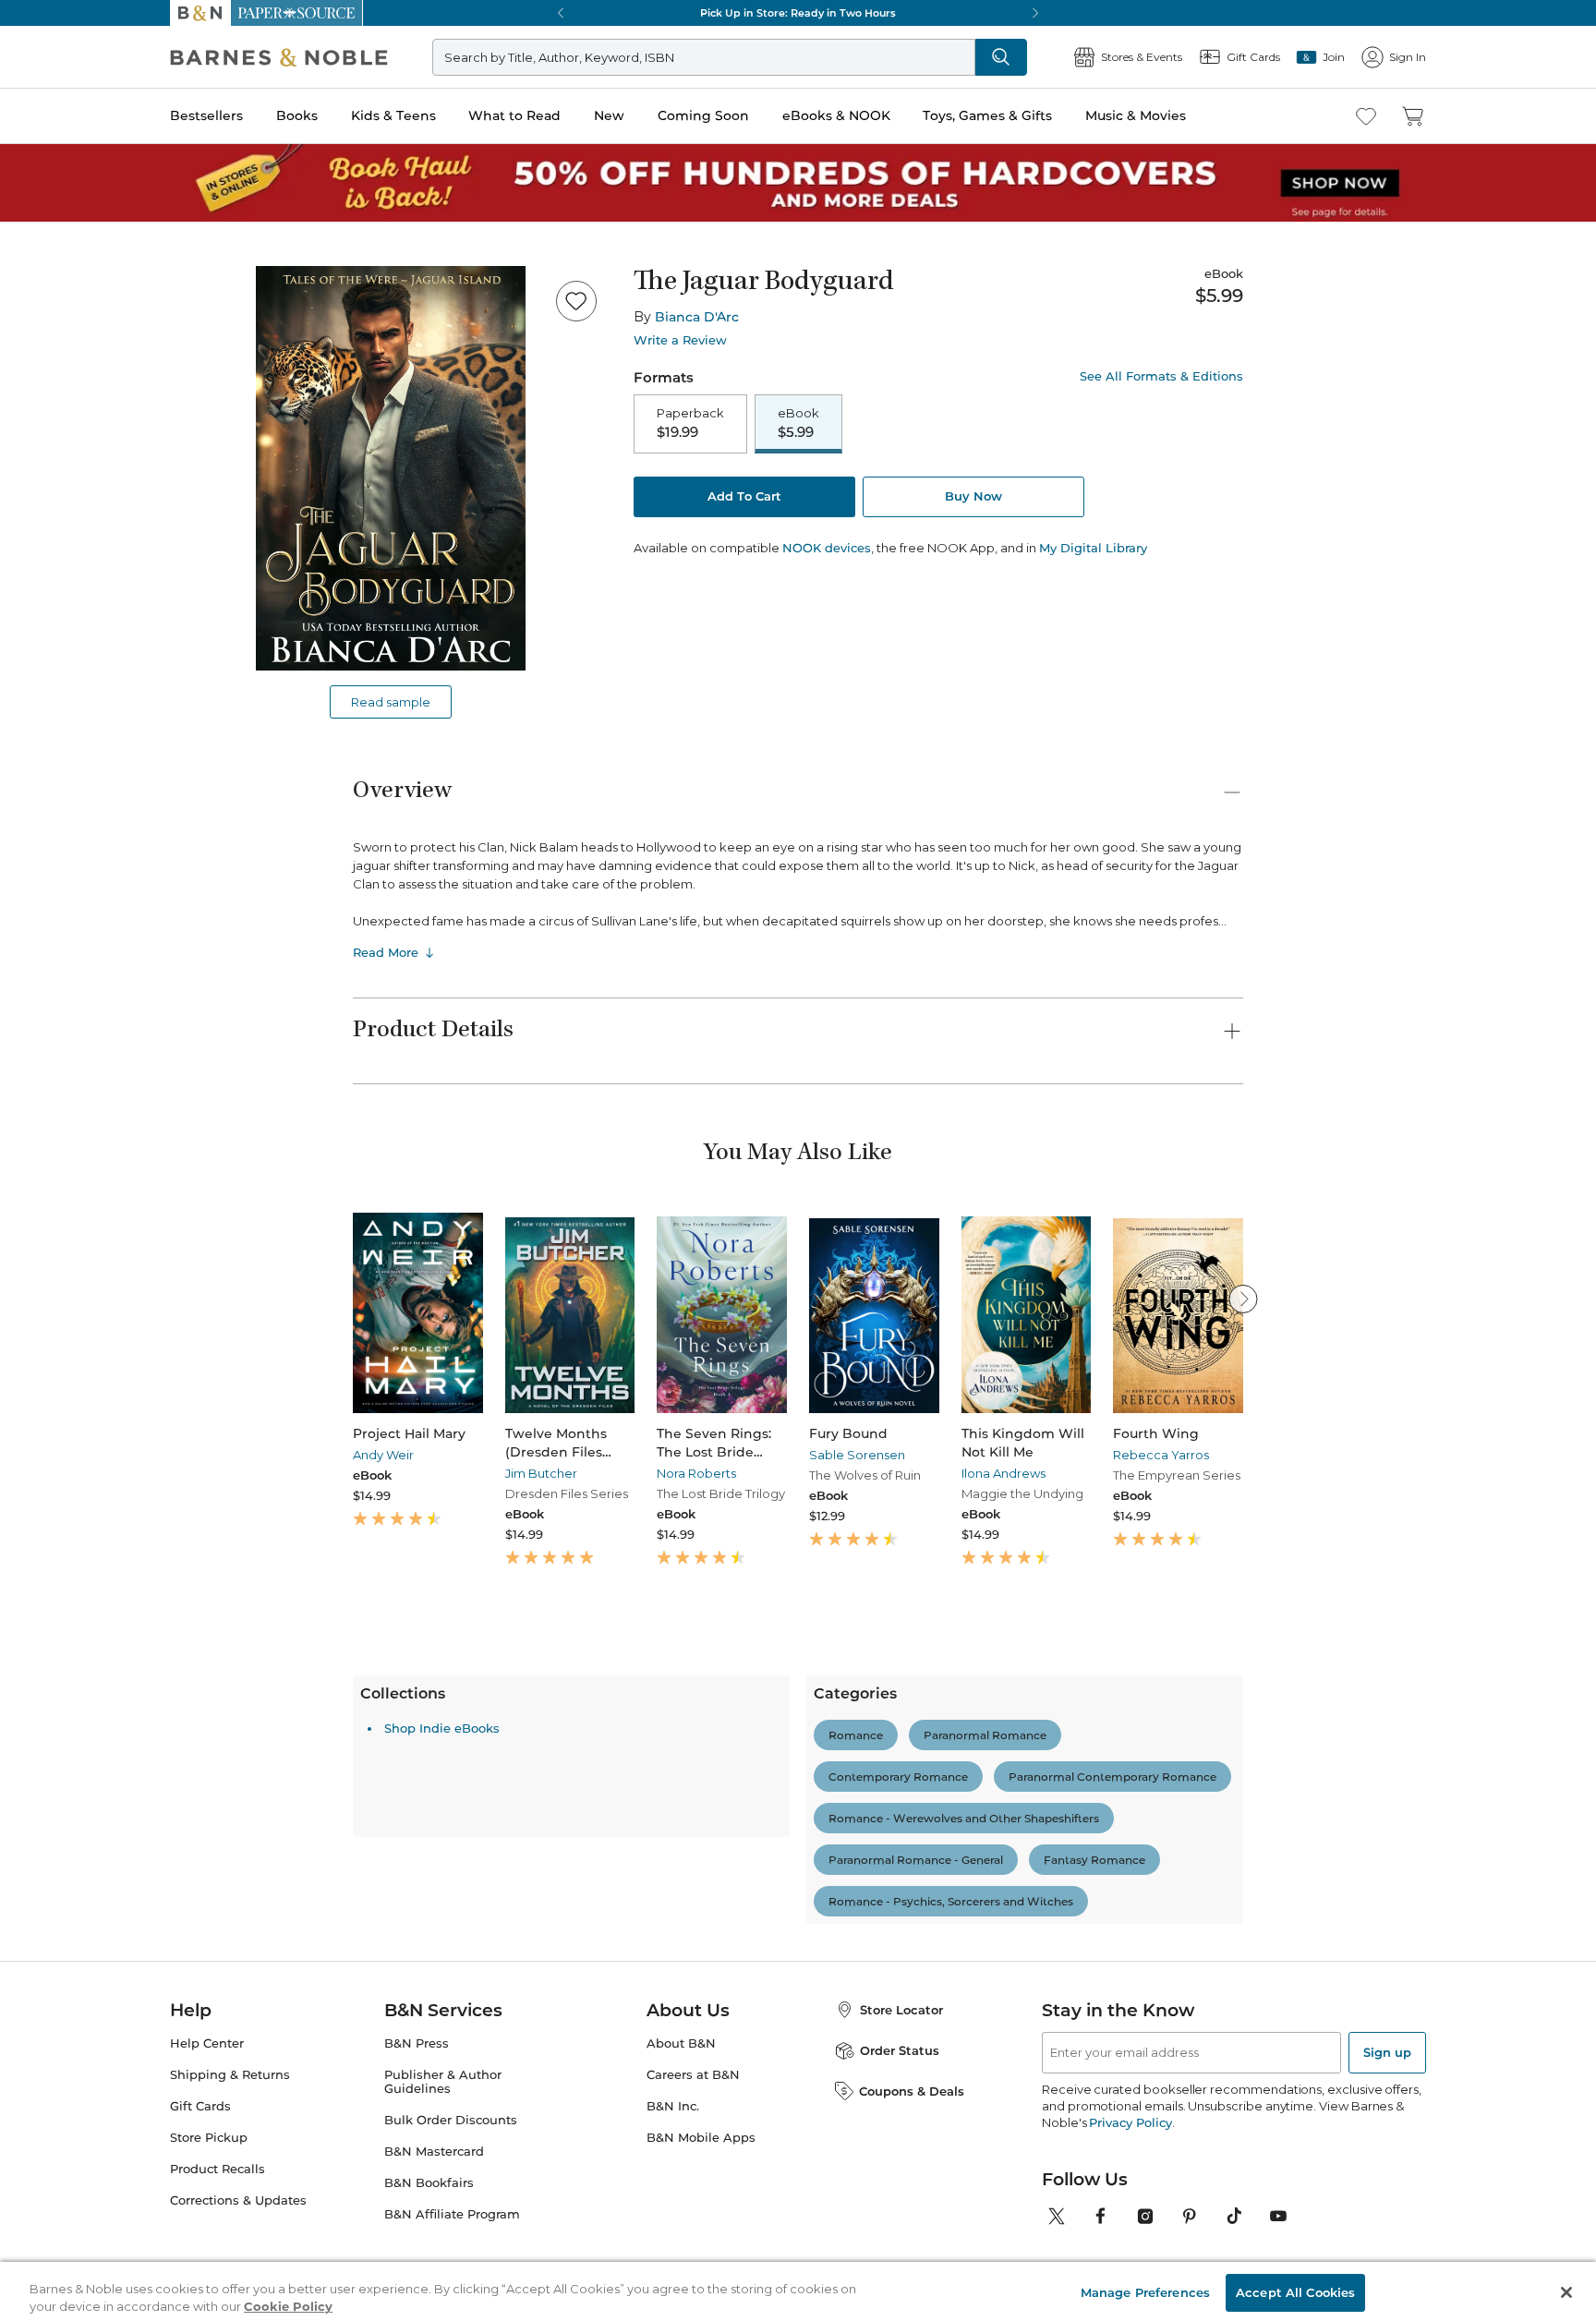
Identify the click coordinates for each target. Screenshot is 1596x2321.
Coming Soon (703, 115)
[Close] (1566, 2287)
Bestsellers (206, 115)
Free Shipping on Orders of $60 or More (798, 13)
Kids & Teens (393, 115)
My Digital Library (1093, 548)
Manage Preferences (1145, 2286)
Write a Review (680, 340)
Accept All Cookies (1295, 2286)
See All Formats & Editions (1161, 376)
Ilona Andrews (1004, 1473)
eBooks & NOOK (836, 115)
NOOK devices (827, 548)
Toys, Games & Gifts (987, 115)
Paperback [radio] (690, 423)
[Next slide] (1243, 1299)
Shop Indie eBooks (442, 2050)
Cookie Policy (288, 2301)
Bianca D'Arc (697, 317)
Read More (386, 952)
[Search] (1001, 57)
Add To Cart (744, 496)
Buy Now (973, 496)
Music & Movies (1136, 115)
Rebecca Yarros (1161, 1455)
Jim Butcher (541, 1473)
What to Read (514, 115)
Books (297, 115)
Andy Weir (383, 1455)
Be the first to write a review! (798, 1916)
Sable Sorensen (857, 1455)
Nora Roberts (696, 1473)
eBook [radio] (798, 423)
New (609, 115)
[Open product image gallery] (391, 468)
